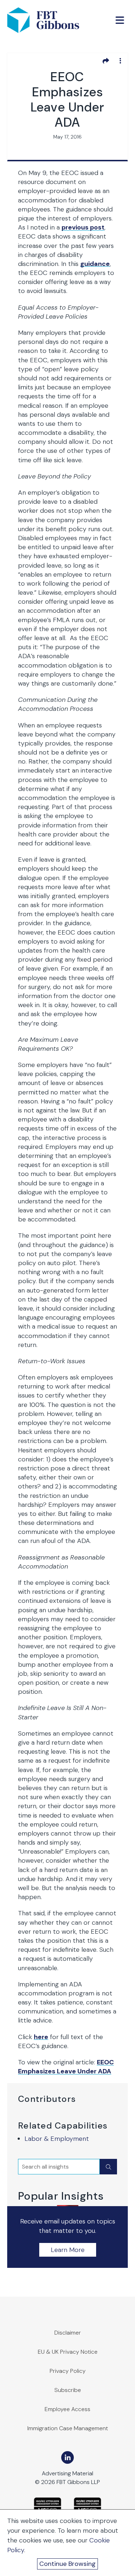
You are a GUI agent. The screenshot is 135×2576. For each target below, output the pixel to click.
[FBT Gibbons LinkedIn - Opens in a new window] (67, 2457)
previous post (83, 227)
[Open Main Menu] (120, 20)
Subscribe (68, 2390)
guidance (95, 264)
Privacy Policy (68, 2371)
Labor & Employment (57, 2139)
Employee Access (67, 2409)
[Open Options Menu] (120, 61)
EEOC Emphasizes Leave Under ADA (66, 2067)
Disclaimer (68, 2333)
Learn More (68, 2250)
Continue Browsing (67, 2564)
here (41, 2037)
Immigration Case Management (68, 2428)
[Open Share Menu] (106, 61)
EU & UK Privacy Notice (68, 2352)
